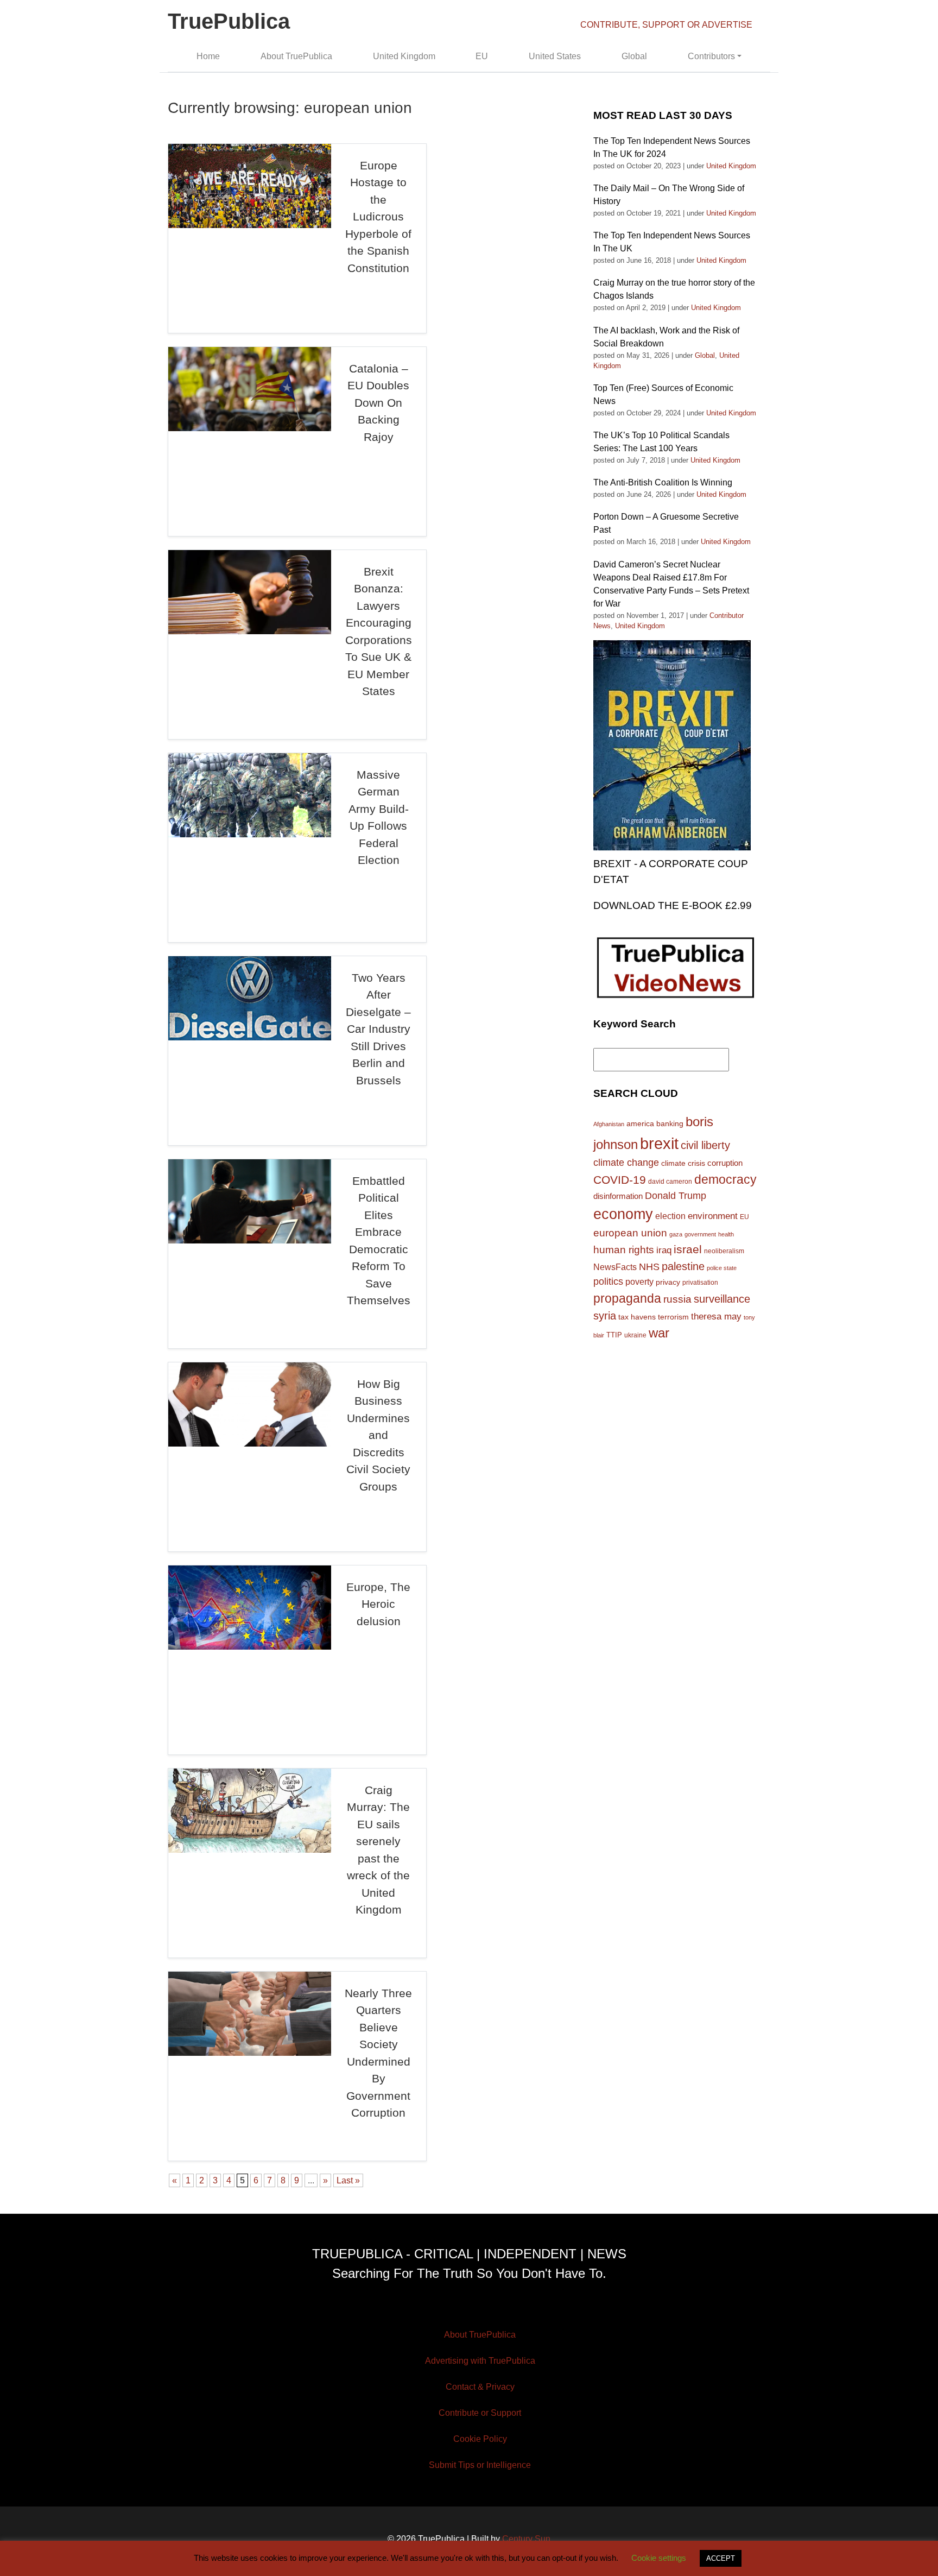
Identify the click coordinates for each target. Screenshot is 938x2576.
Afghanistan (609, 1124)
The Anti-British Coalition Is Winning (663, 482)
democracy (725, 1179)
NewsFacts (615, 1267)
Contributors (711, 56)
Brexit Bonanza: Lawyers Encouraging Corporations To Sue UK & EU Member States (379, 632)
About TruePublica (296, 56)
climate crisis (683, 1163)
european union (630, 1233)
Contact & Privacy (480, 2387)
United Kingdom (404, 56)
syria (605, 1316)
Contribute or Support (480, 2413)
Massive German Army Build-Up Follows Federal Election (379, 817)
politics (608, 1281)
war (659, 1333)
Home (208, 56)
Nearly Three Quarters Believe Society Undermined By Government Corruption (378, 2053)
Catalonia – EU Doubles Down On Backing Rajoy (378, 403)
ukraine (635, 1335)
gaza (676, 1234)
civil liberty (705, 1145)
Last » (348, 2180)
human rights (624, 1250)
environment (713, 1216)
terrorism (673, 1317)
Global (634, 56)
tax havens (637, 1317)
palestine (683, 1266)
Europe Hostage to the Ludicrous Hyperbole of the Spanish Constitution (378, 217)
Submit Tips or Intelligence (480, 2465)
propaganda (627, 1298)
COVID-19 (620, 1180)
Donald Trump (676, 1196)
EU (482, 56)
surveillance (722, 1299)
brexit (659, 1143)
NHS (649, 1267)
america (640, 1123)
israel (688, 1249)
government (700, 1234)
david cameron (670, 1182)
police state (722, 1268)
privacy (668, 1282)
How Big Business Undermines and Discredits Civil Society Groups (378, 1435)
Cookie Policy (480, 2439)
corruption (725, 1163)
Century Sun (526, 2539)
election (670, 1216)
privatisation (700, 1283)
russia (677, 1299)
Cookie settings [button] (659, 2558)
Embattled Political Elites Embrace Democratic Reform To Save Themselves (379, 1241)
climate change (626, 1163)
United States (555, 56)
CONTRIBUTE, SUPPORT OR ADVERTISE (666, 25)
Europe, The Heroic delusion (378, 1604)
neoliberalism (724, 1251)
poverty (639, 1281)
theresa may (716, 1317)
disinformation (618, 1196)
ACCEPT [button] (721, 2558)
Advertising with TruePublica (480, 2361)
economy (623, 1214)
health (726, 1234)
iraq (664, 1250)
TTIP (614, 1335)
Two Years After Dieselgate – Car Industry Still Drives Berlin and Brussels (378, 1029)
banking (670, 1124)
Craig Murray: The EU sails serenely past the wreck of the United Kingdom (378, 1850)
